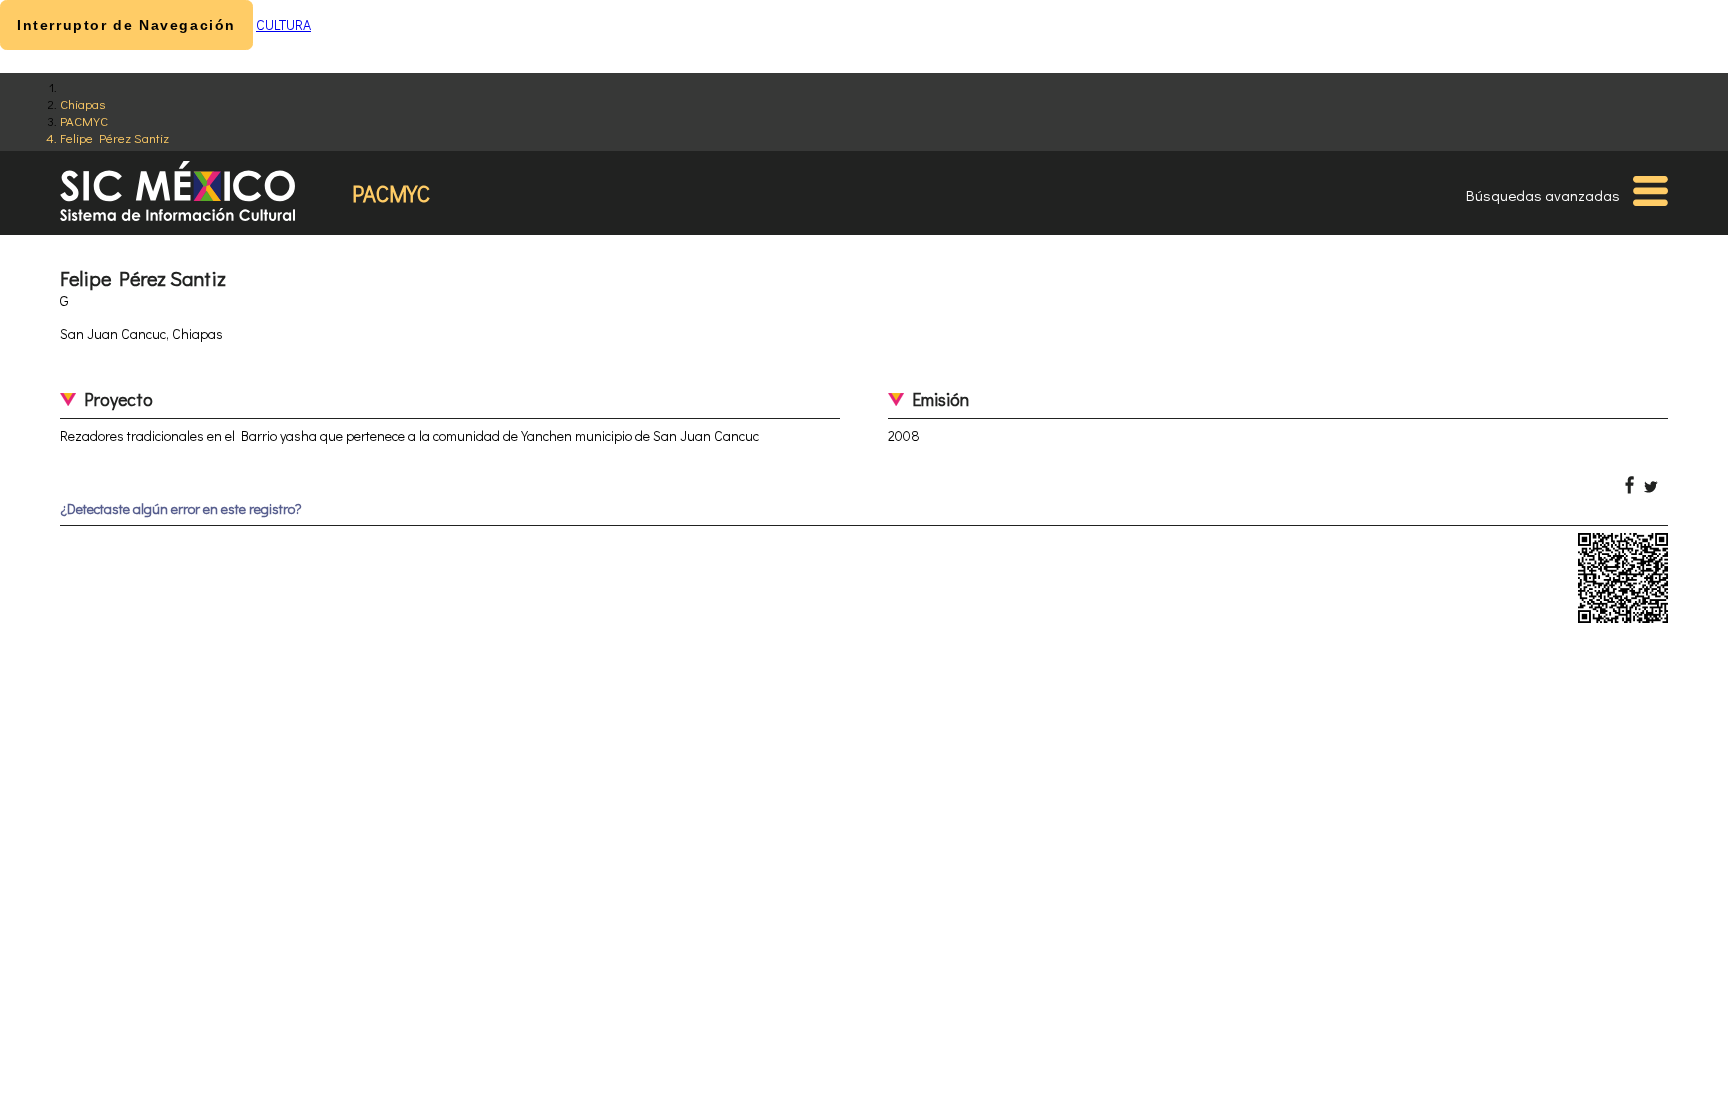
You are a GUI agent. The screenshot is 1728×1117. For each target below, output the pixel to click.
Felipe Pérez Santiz (114, 137)
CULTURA (283, 24)
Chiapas (82, 103)
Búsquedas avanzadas (1543, 195)
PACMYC (84, 120)
